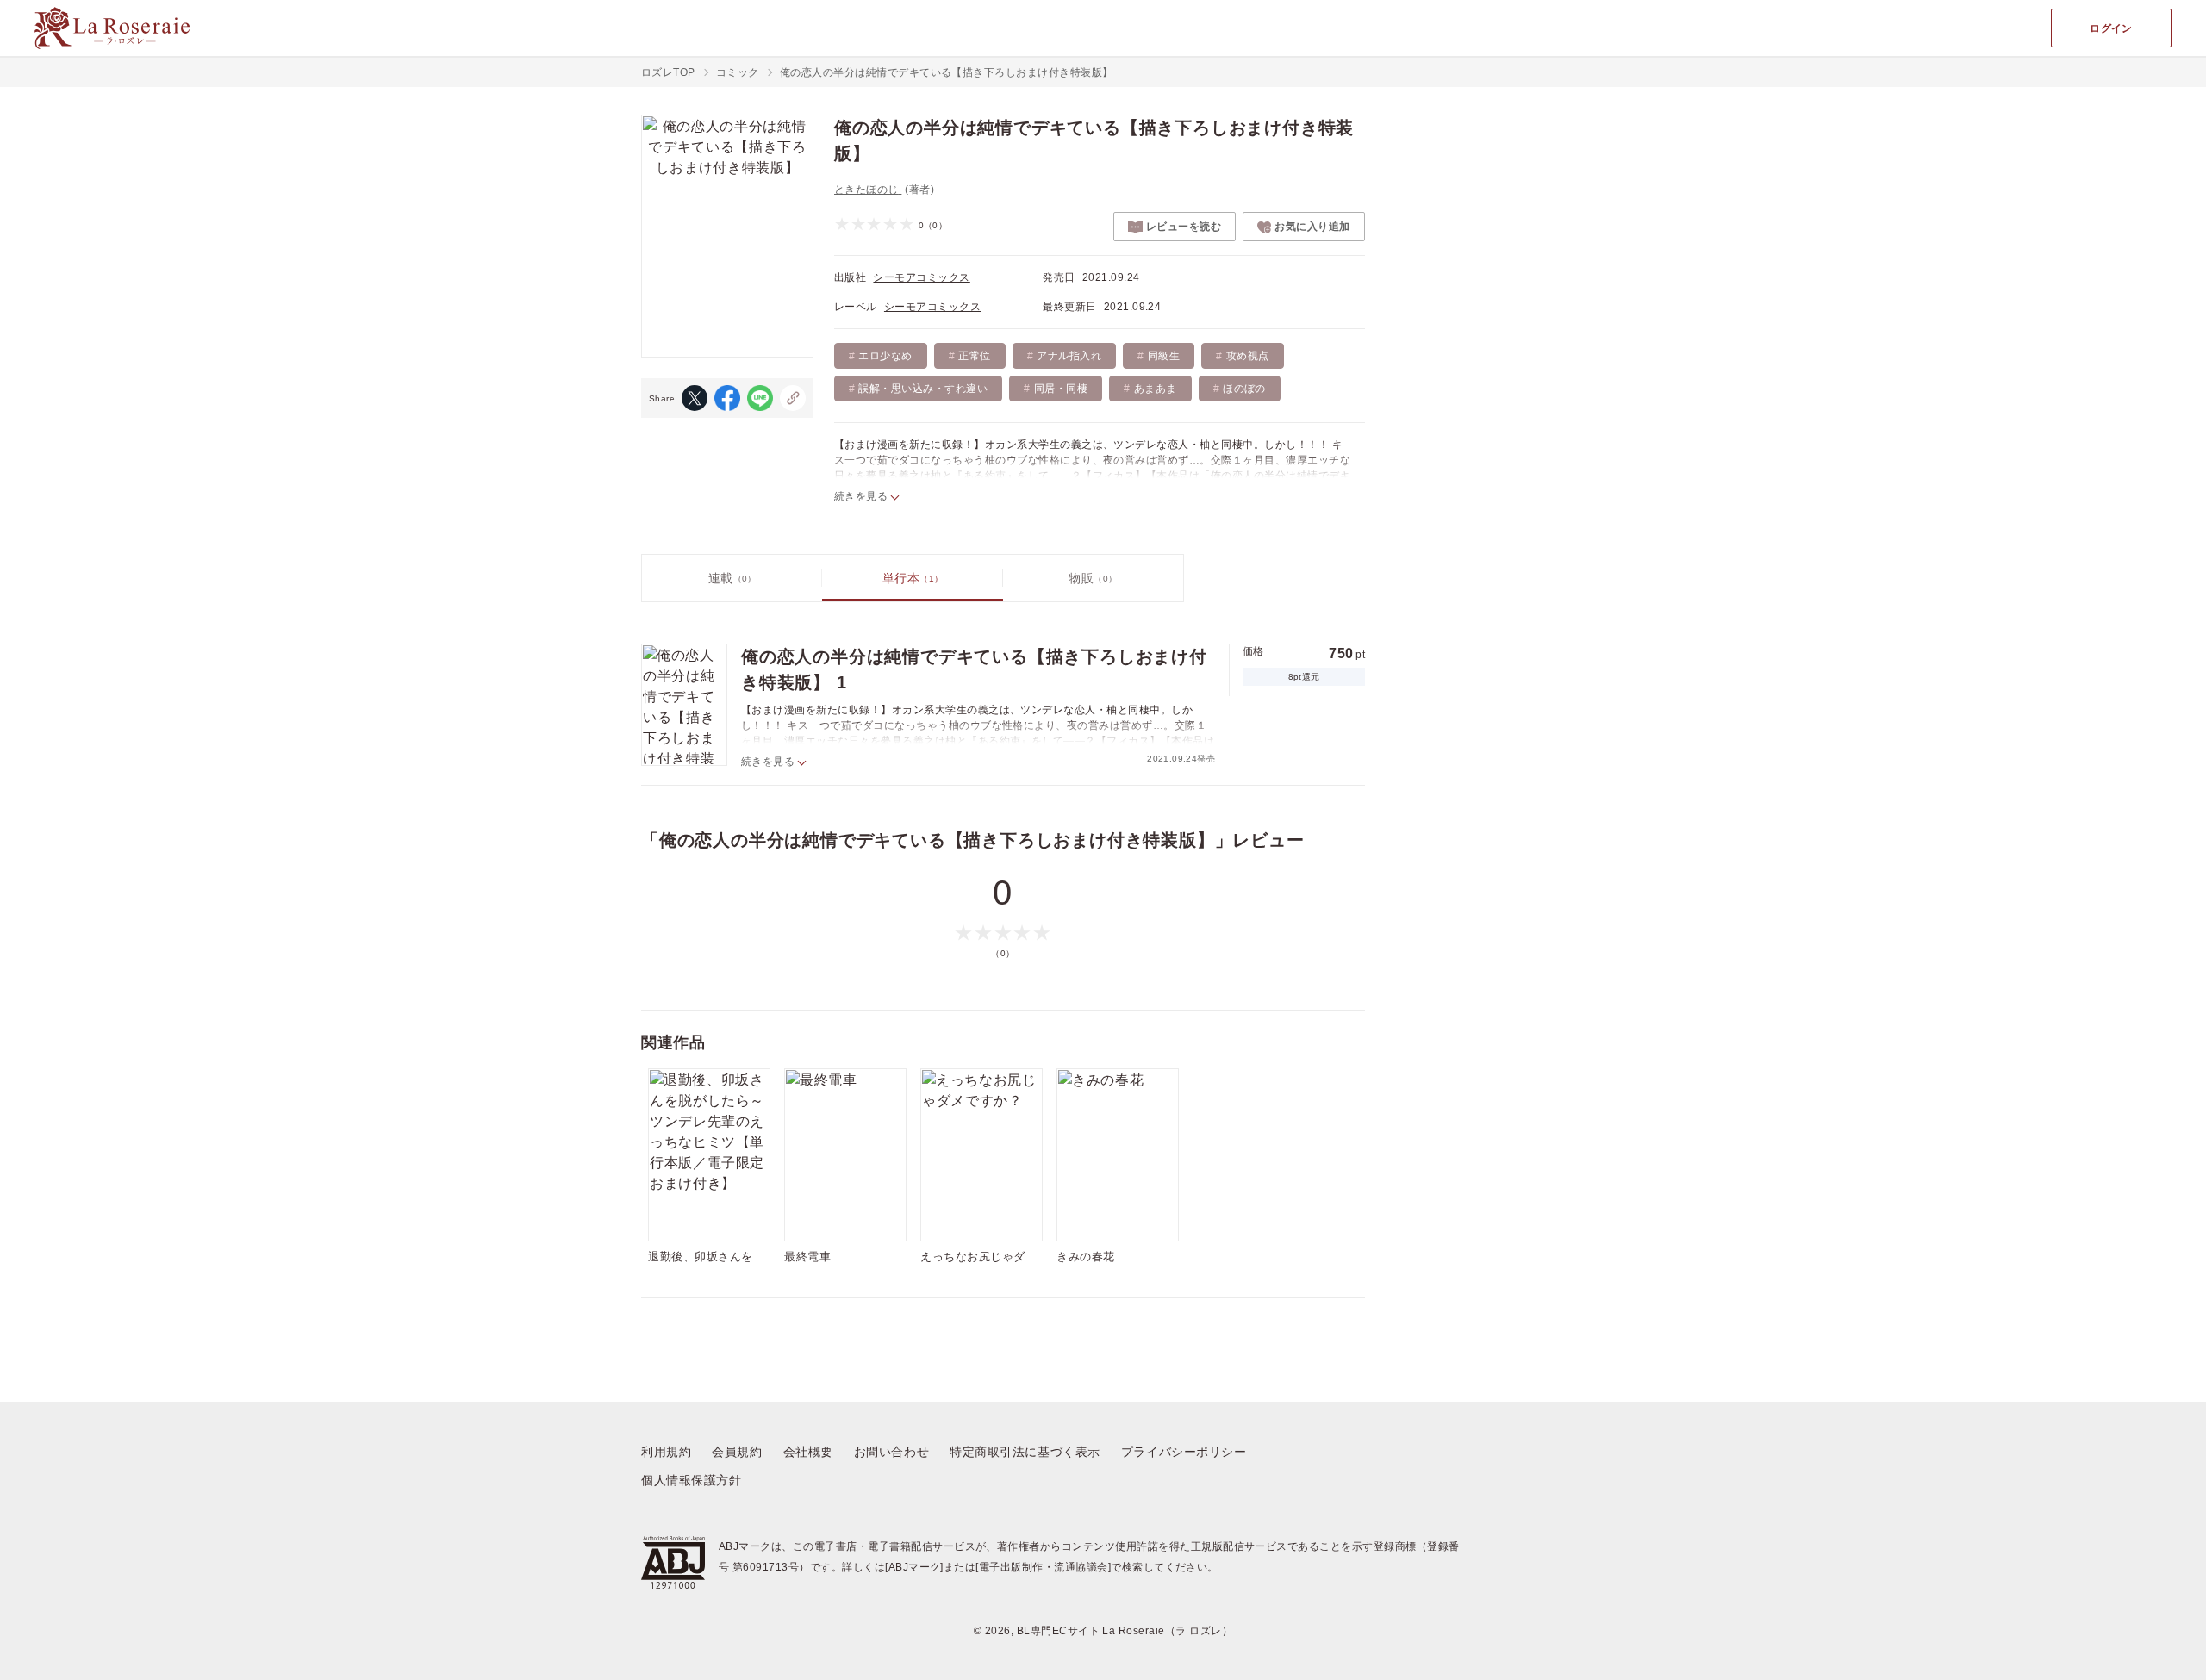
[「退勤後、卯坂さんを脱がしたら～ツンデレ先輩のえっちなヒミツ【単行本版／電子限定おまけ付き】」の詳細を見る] (709, 1155)
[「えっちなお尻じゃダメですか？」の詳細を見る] (981, 1155)
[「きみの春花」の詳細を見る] (1118, 1155)
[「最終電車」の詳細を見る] (845, 1155)
